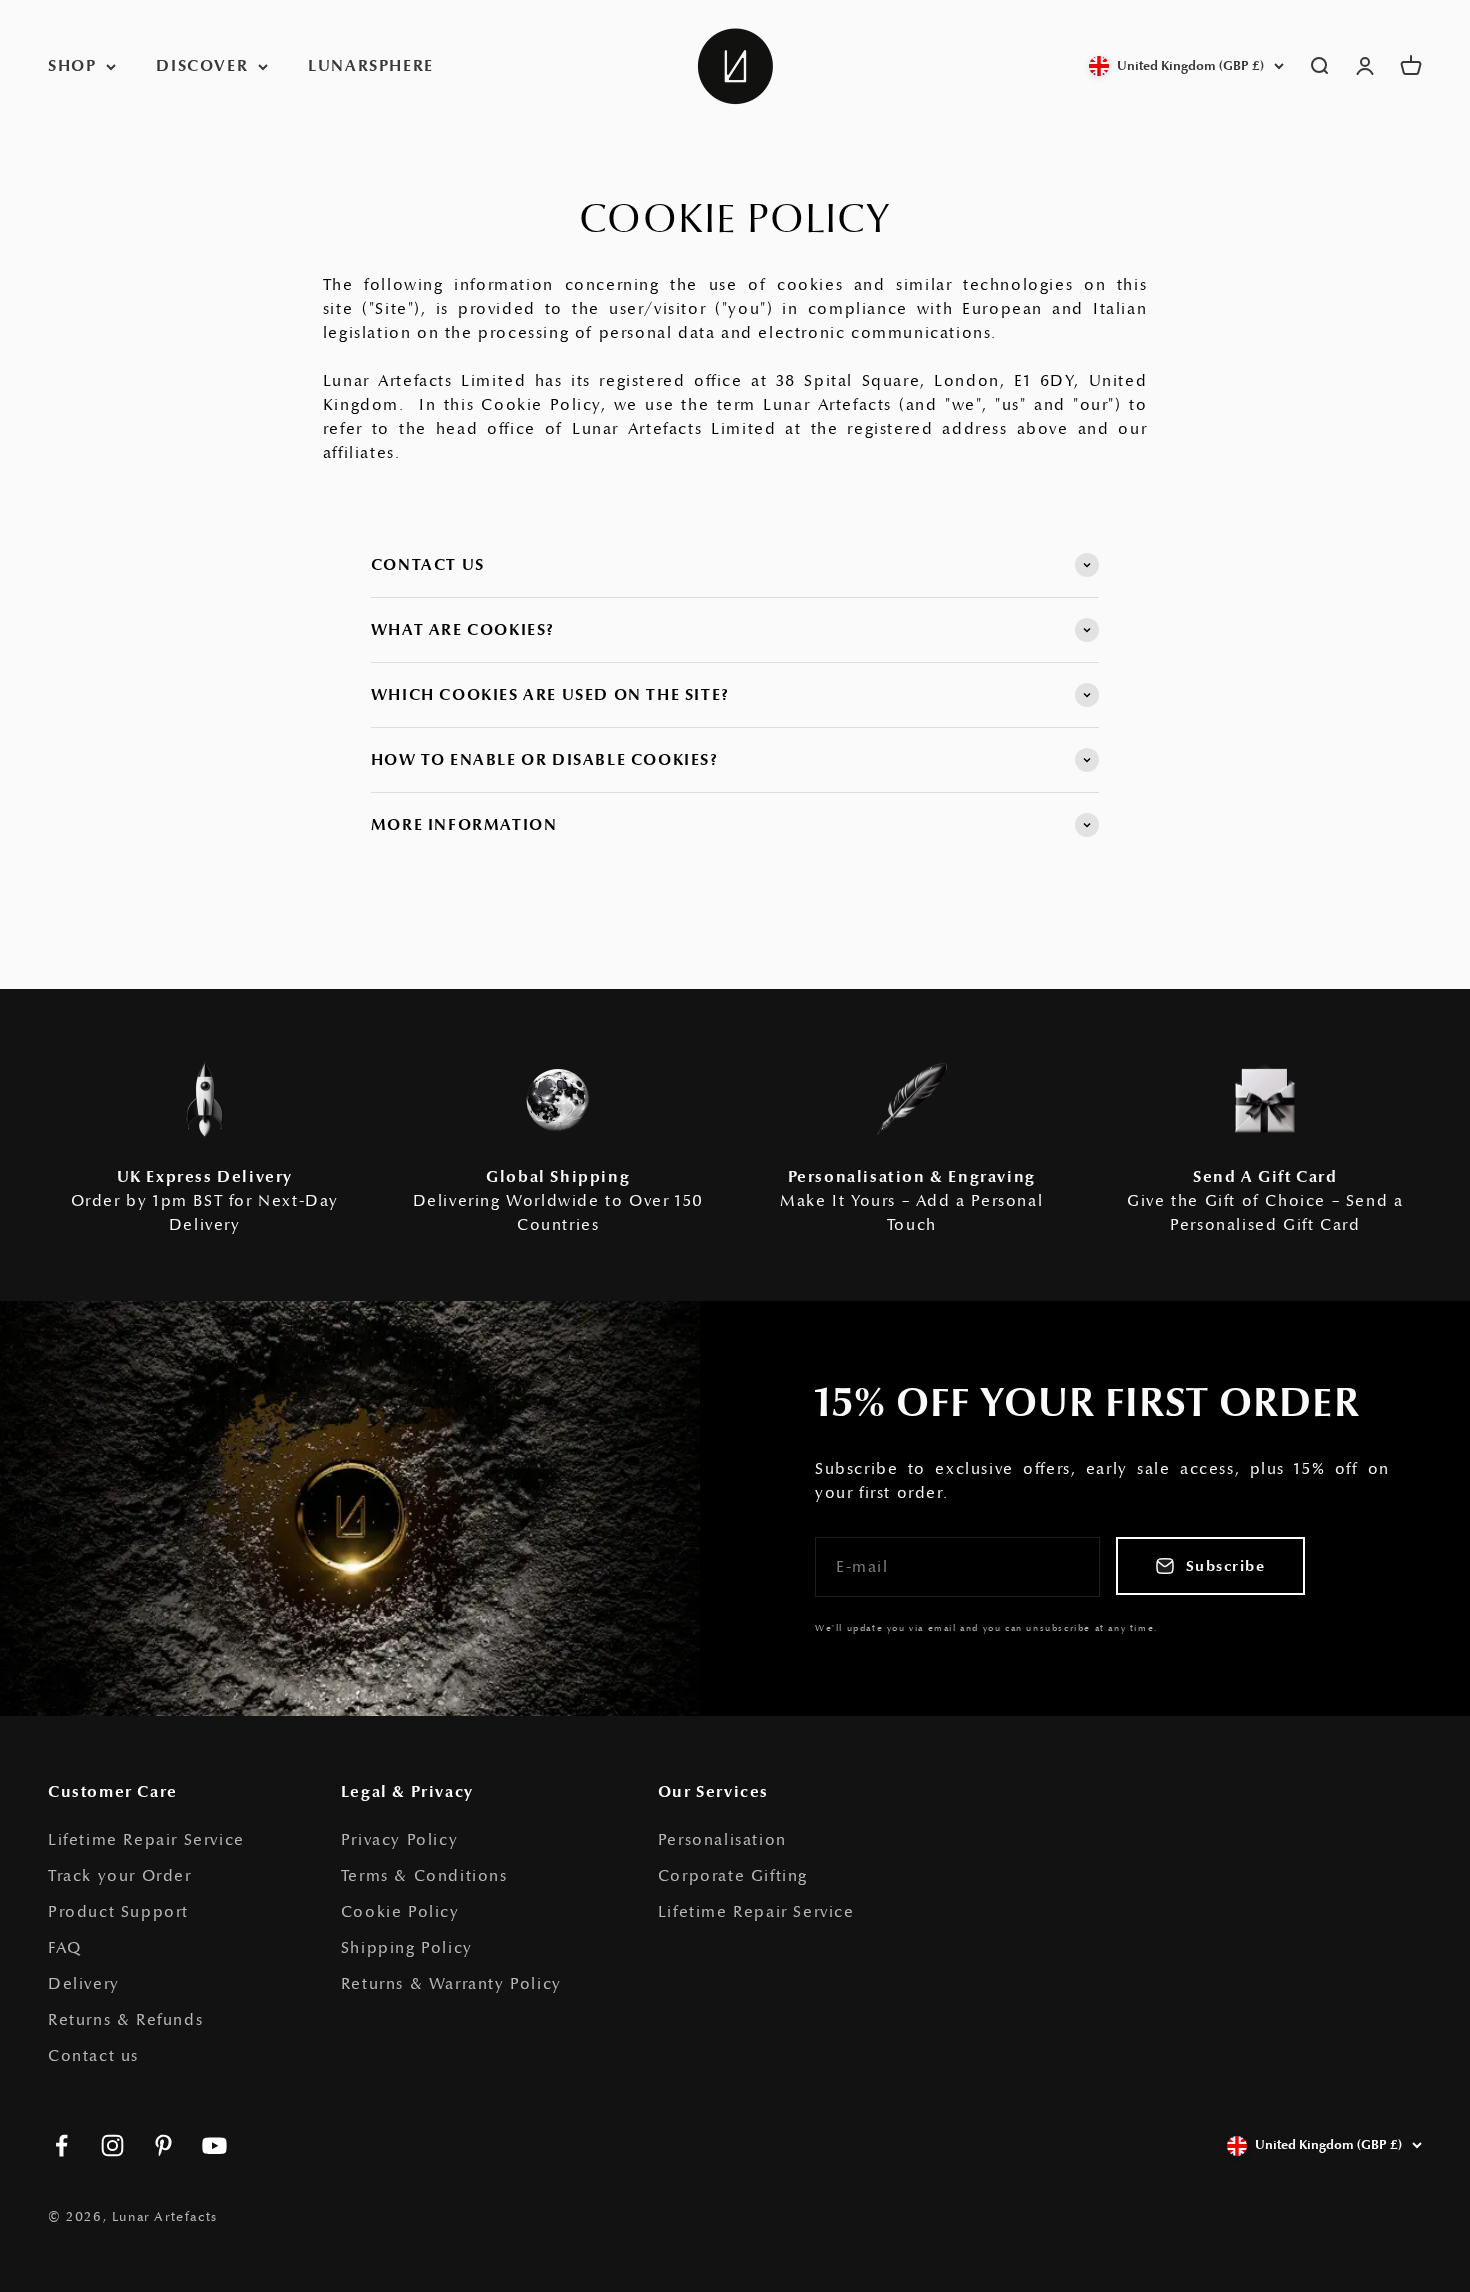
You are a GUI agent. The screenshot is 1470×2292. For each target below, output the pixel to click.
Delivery (84, 1984)
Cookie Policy (400, 1912)
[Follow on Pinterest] (163, 2145)
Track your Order (120, 1876)
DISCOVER (202, 66)
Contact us (93, 2056)
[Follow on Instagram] (112, 2145)
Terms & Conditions (424, 1876)
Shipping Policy (407, 1948)
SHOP (72, 66)
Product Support (118, 1912)
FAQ (65, 1948)
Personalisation (722, 1840)
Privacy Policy (399, 1840)
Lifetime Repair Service (146, 1840)
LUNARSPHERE (371, 66)
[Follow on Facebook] (61, 2145)
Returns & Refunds (125, 2020)
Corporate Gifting (733, 1876)
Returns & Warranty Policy (451, 1984)
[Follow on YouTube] (214, 2145)
